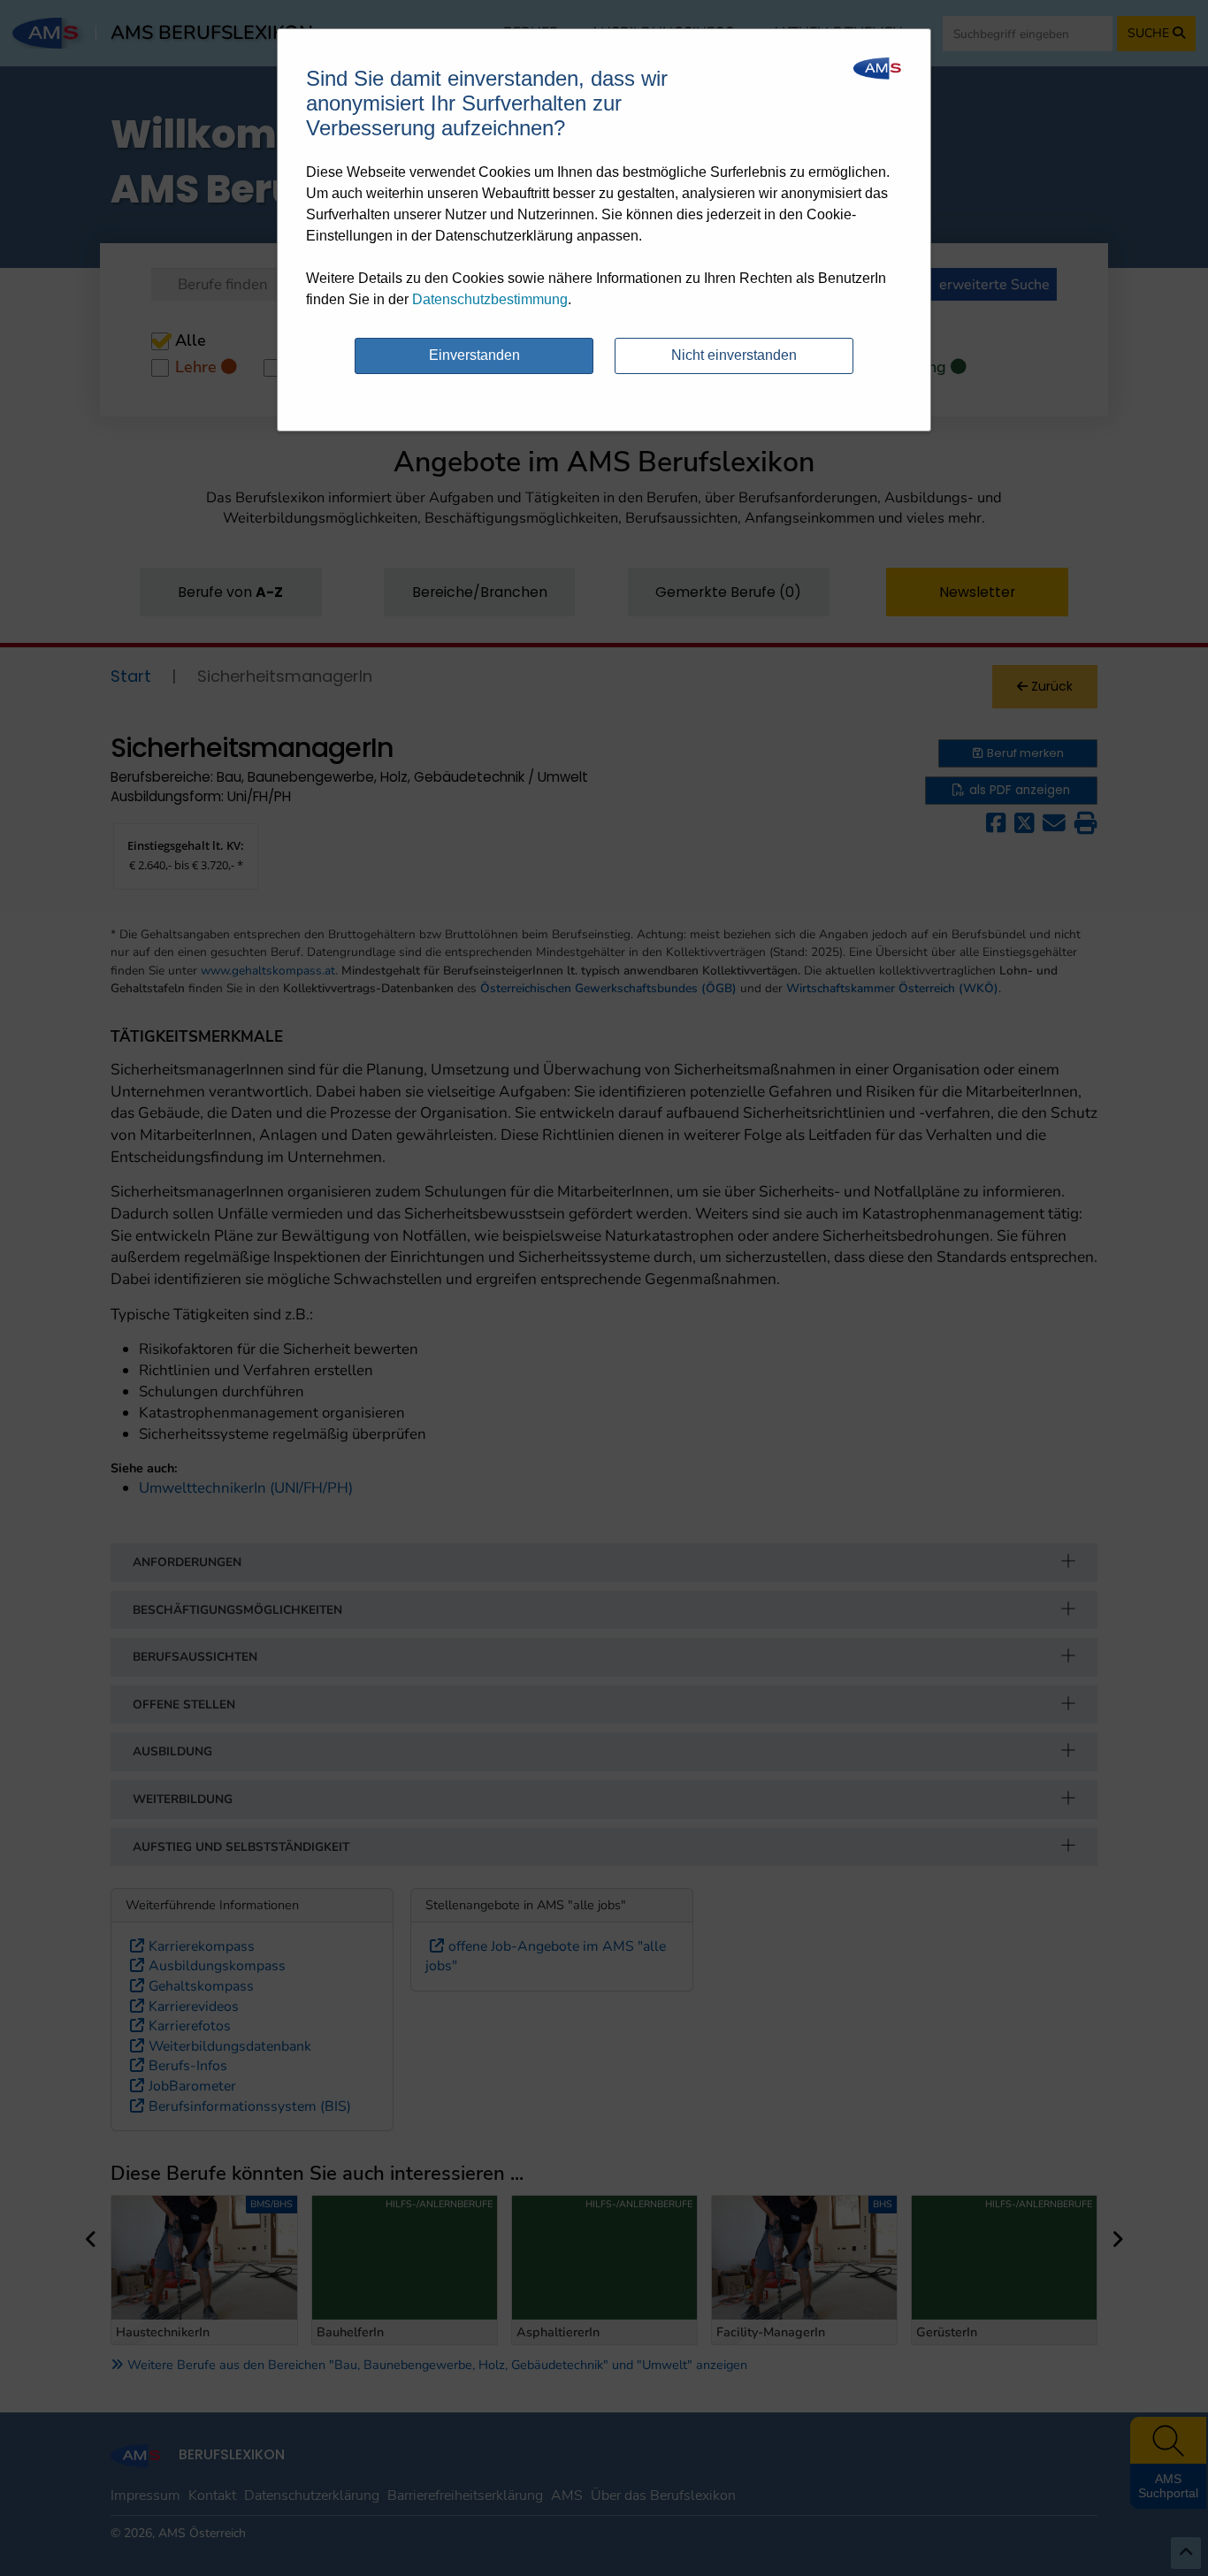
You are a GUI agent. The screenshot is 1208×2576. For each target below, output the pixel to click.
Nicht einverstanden (734, 355)
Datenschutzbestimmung (490, 299)
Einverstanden (474, 355)
